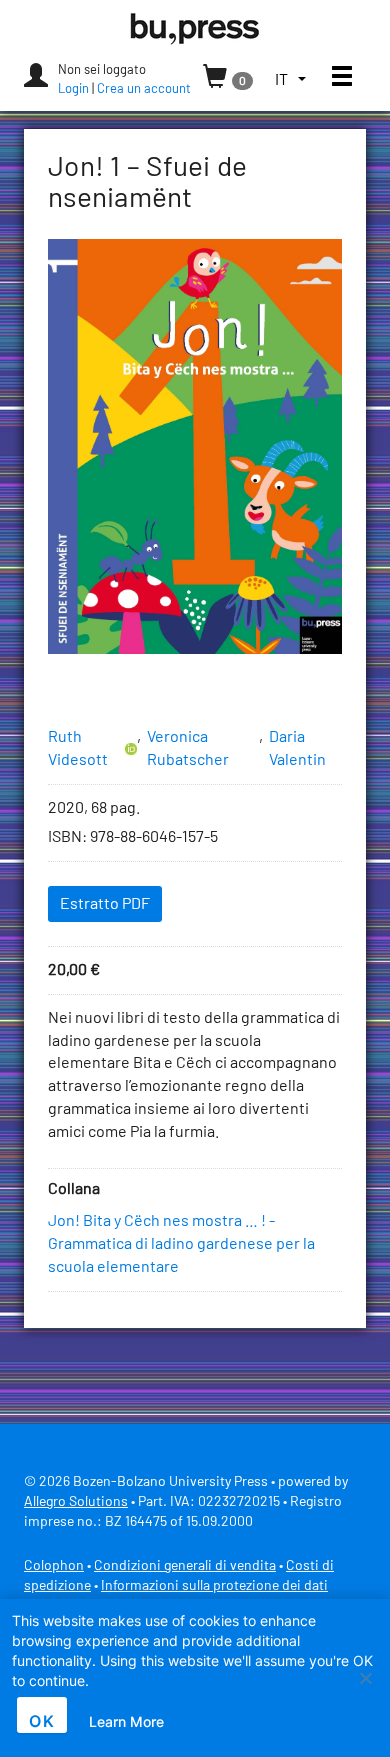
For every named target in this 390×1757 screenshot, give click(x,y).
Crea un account (144, 89)
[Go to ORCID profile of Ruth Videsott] (131, 749)
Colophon (54, 1566)
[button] (290, 80)
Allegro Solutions (76, 1502)
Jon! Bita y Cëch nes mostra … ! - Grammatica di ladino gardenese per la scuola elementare (181, 1244)
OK (42, 1721)
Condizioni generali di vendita (185, 1566)
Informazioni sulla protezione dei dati (214, 1586)
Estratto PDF (105, 904)
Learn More (126, 1721)
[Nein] (365, 1678)
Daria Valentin (297, 748)
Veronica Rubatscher (188, 748)
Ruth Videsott (78, 748)
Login (73, 89)
